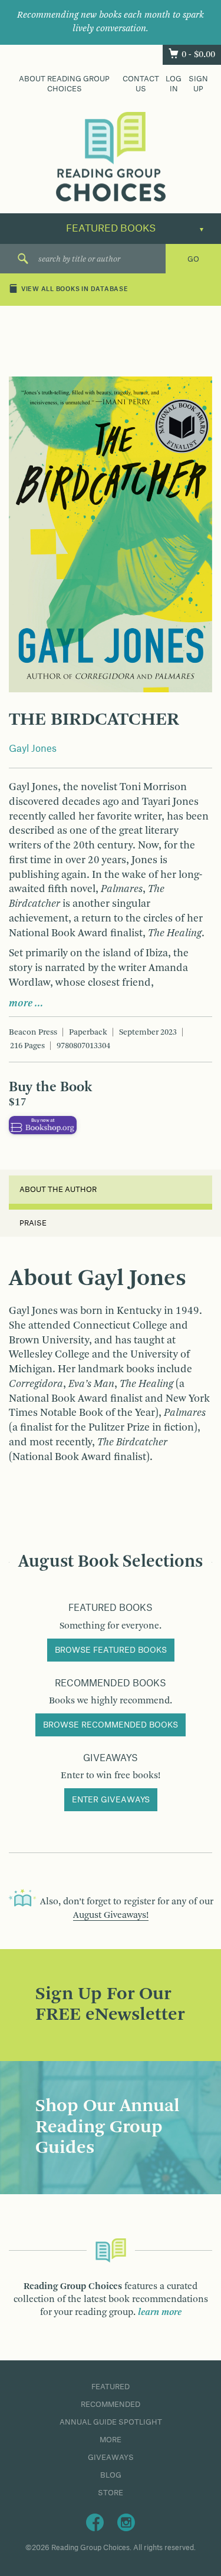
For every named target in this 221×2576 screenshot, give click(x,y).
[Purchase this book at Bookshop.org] (43, 1125)
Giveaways (111, 2458)
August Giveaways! (111, 1916)
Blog (111, 2475)
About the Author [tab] (58, 1190)
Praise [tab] (33, 1223)
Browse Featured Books (111, 1650)
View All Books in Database (75, 290)
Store (111, 2493)
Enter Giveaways (111, 1800)
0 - (198, 55)
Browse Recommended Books (111, 1725)
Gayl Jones (33, 749)
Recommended (111, 2405)
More (111, 2440)
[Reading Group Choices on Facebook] (95, 2522)
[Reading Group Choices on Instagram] (126, 2522)
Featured (111, 2387)
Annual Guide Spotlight (111, 2422)
